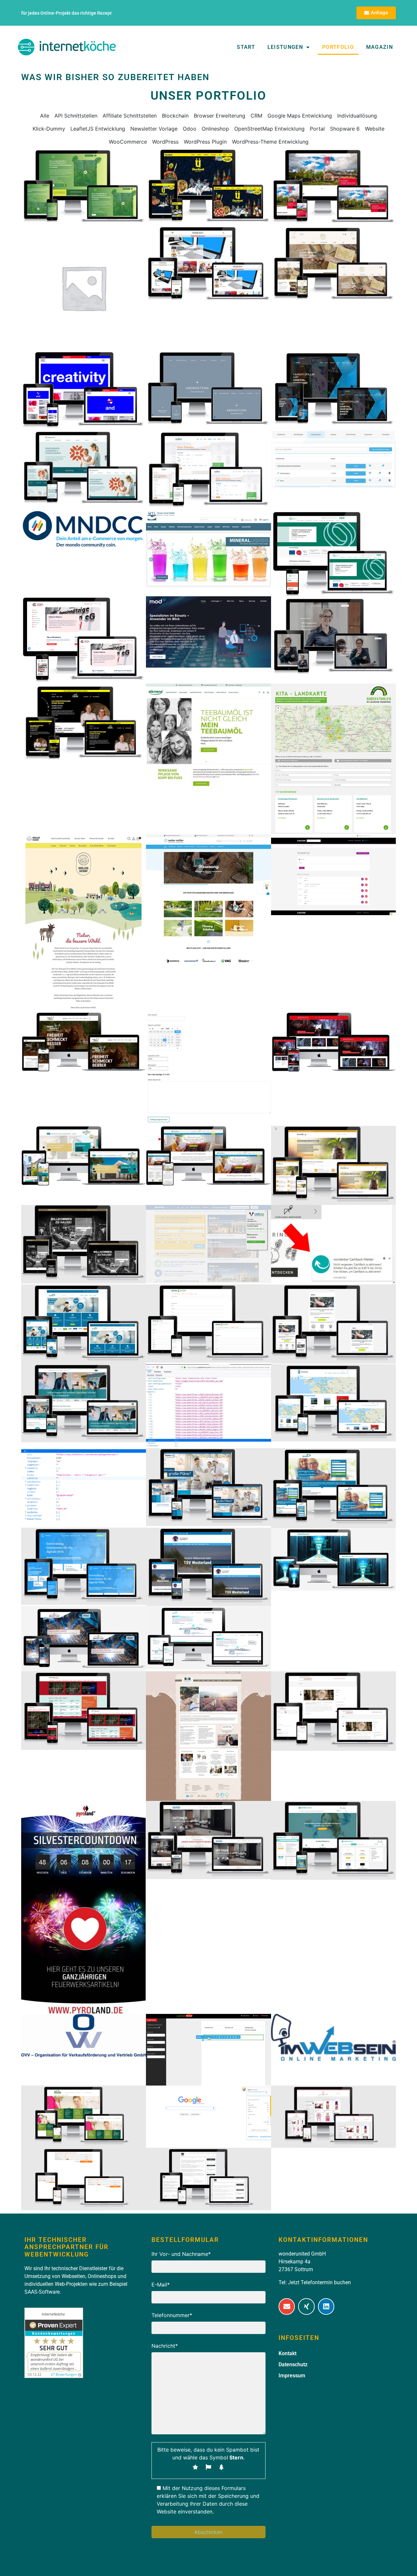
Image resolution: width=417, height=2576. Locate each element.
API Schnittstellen (76, 116)
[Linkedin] (326, 2306)
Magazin (380, 47)
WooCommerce (128, 142)
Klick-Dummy (49, 129)
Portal (317, 129)
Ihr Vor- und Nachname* (181, 2254)
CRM (256, 116)
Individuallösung (357, 116)
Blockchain (175, 116)
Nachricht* (165, 2346)
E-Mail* (161, 2285)
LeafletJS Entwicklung (98, 129)
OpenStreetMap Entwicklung (269, 129)
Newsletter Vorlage (154, 129)
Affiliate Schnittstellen (130, 116)
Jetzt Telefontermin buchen (319, 2282)
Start (246, 47)
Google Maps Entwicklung (300, 116)
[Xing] (306, 2306)
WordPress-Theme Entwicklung (270, 142)
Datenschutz (293, 2364)
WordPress (165, 142)
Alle (45, 116)
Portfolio (338, 47)
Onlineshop (215, 129)
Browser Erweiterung (220, 116)
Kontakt (288, 2353)
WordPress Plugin (205, 142)
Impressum (292, 2376)
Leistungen (285, 47)
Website (375, 129)
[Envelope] (287, 2306)
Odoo (190, 129)
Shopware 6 (345, 129)
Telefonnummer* (172, 2315)
